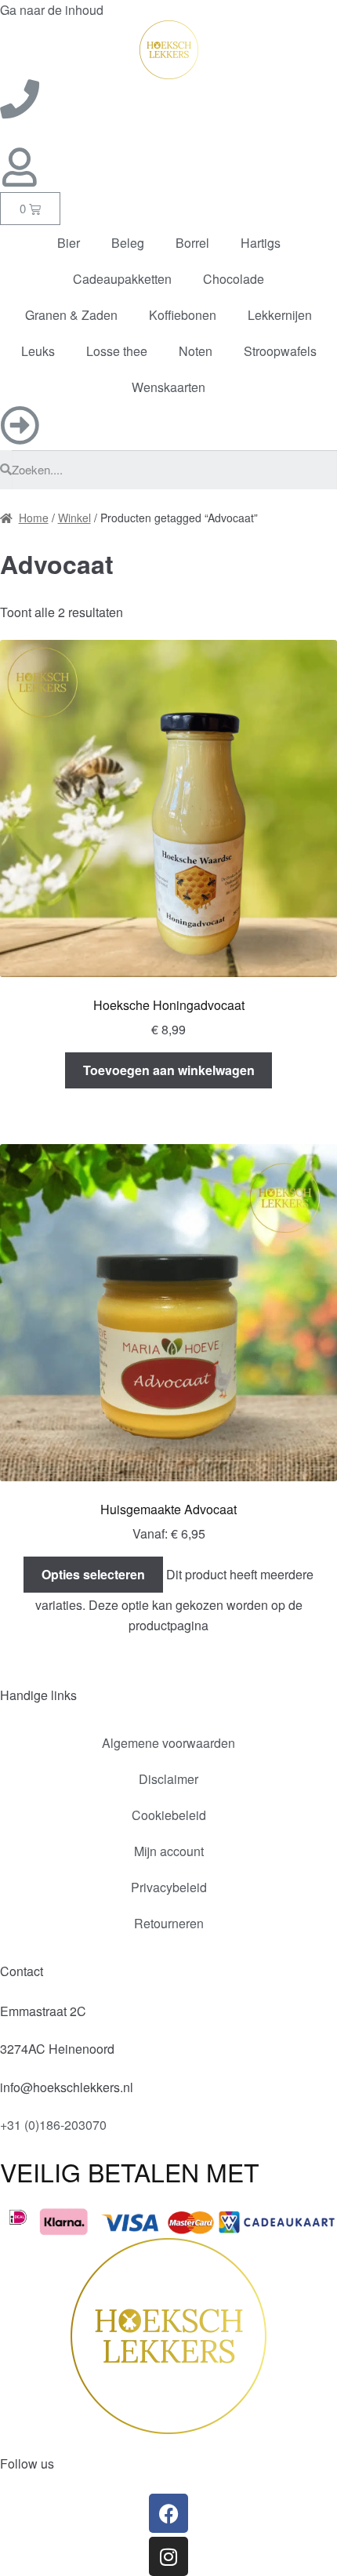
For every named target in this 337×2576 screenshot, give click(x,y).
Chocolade (234, 279)
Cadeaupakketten (122, 279)
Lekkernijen (280, 315)
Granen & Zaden (71, 315)
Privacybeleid (169, 1887)
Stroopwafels (280, 351)
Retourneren (169, 1923)
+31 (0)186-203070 (53, 2125)
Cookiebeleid (169, 1815)
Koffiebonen (183, 315)
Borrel (192, 243)
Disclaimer (168, 1779)
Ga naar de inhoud (52, 10)
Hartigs (261, 243)
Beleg (128, 243)
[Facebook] (168, 2513)
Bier (69, 243)
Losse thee (117, 351)
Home (34, 518)
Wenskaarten (168, 387)
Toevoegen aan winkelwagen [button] (169, 1070)
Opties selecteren (93, 1574)
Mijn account (169, 1851)
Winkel (74, 518)
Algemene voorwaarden (168, 1743)
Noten (196, 351)
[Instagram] (168, 2556)
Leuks (38, 351)
